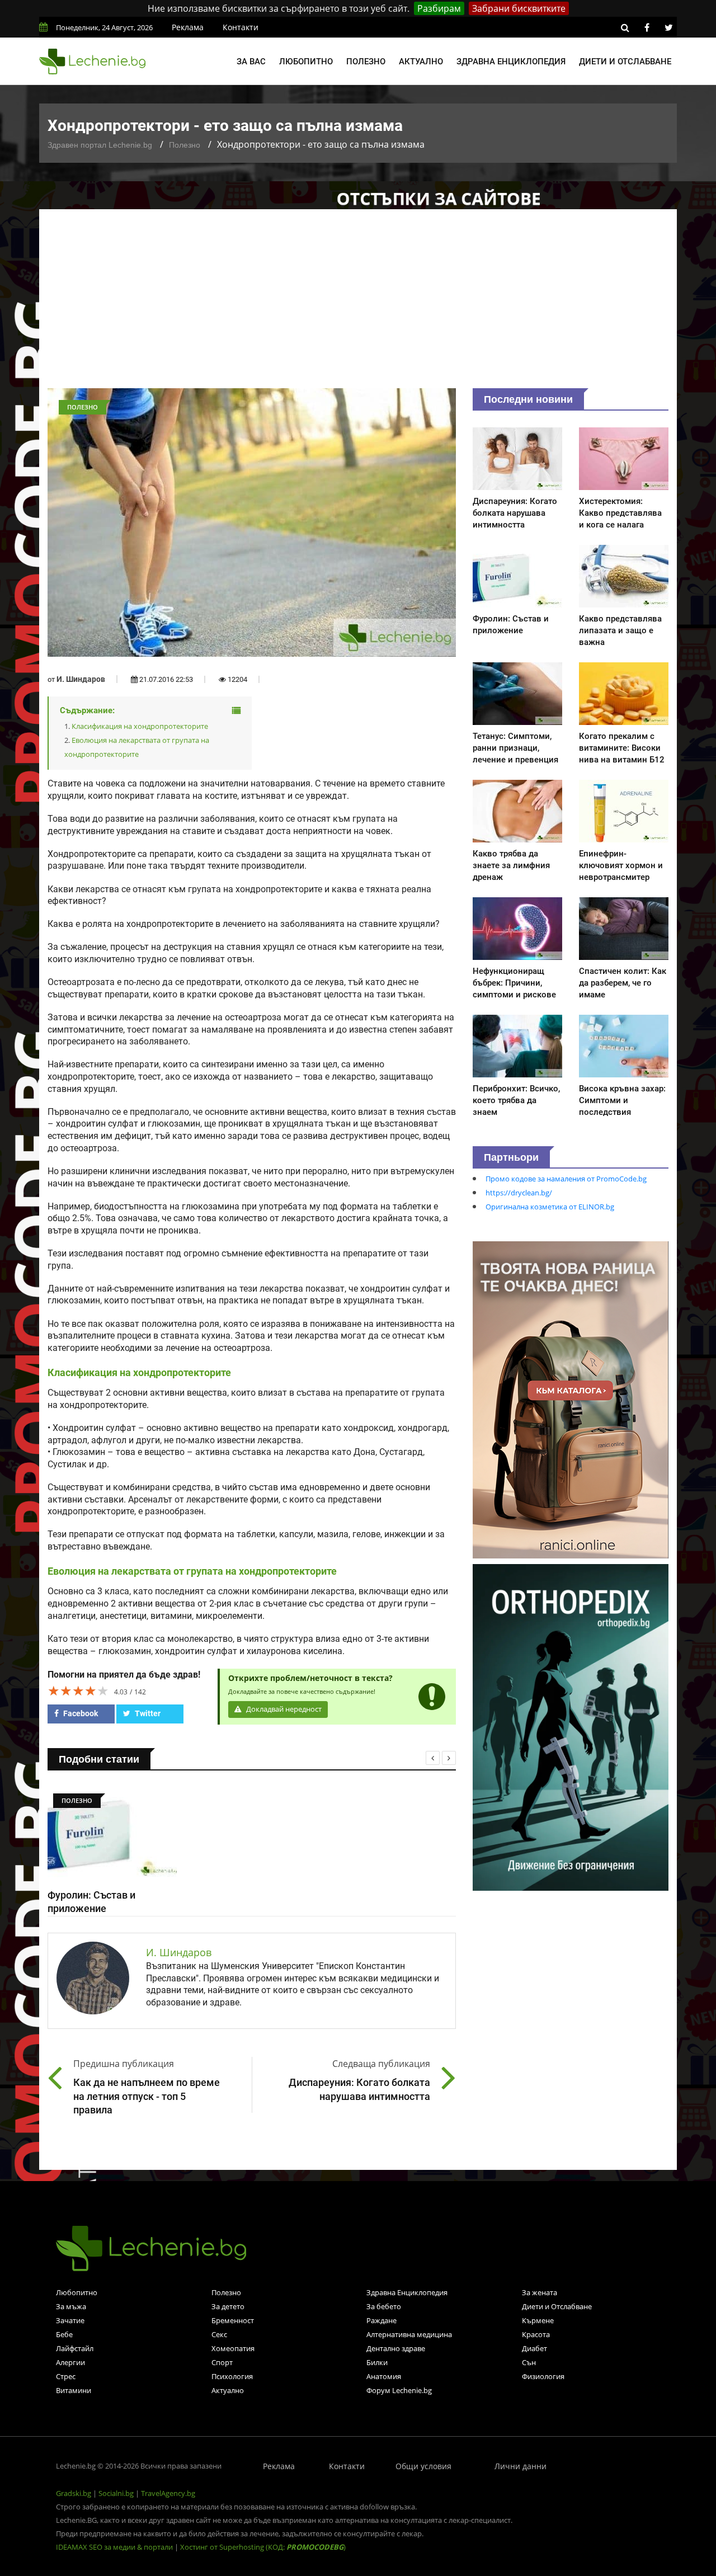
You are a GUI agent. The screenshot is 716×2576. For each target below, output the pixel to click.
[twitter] (668, 27)
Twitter (147, 1713)
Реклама (188, 27)
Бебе (64, 2334)
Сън (529, 2362)
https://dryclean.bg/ (519, 1193)
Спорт (222, 2362)
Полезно (366, 62)
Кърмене (538, 2320)
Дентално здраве (396, 2348)
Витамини (74, 2390)
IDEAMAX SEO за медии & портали (115, 2547)
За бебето (384, 2306)
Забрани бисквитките (519, 8)
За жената (540, 2292)
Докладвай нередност (283, 1709)
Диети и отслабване (625, 62)
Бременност (233, 2320)
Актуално (421, 62)
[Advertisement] (358, 304)
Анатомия (384, 2376)
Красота (536, 2334)
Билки (377, 2362)
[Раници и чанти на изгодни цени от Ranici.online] (571, 1399)
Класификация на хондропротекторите (140, 726)
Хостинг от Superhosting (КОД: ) (263, 2547)
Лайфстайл (75, 2348)
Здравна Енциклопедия (407, 2292)
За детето (228, 2306)
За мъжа (71, 2306)
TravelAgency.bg (168, 2493)
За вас (251, 62)
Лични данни (520, 2466)
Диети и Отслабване (557, 2306)
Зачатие (70, 2320)
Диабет (534, 2348)
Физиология (543, 2376)
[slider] (78, 1690)
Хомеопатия (233, 2348)
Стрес (66, 2376)
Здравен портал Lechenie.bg (100, 145)
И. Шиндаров (81, 679)
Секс (219, 2334)
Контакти (241, 27)
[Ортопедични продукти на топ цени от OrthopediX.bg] (571, 1726)
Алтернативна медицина (409, 2334)
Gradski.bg (74, 2493)
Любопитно (306, 62)
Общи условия (423, 2466)
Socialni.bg (116, 2493)
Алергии (70, 2362)
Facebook (80, 1713)
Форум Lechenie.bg (399, 2390)
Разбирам (439, 8)
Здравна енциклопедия (511, 62)
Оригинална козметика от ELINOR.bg (550, 1207)
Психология (232, 2376)
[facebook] (647, 27)
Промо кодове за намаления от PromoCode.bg (566, 1179)
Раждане (381, 2320)
